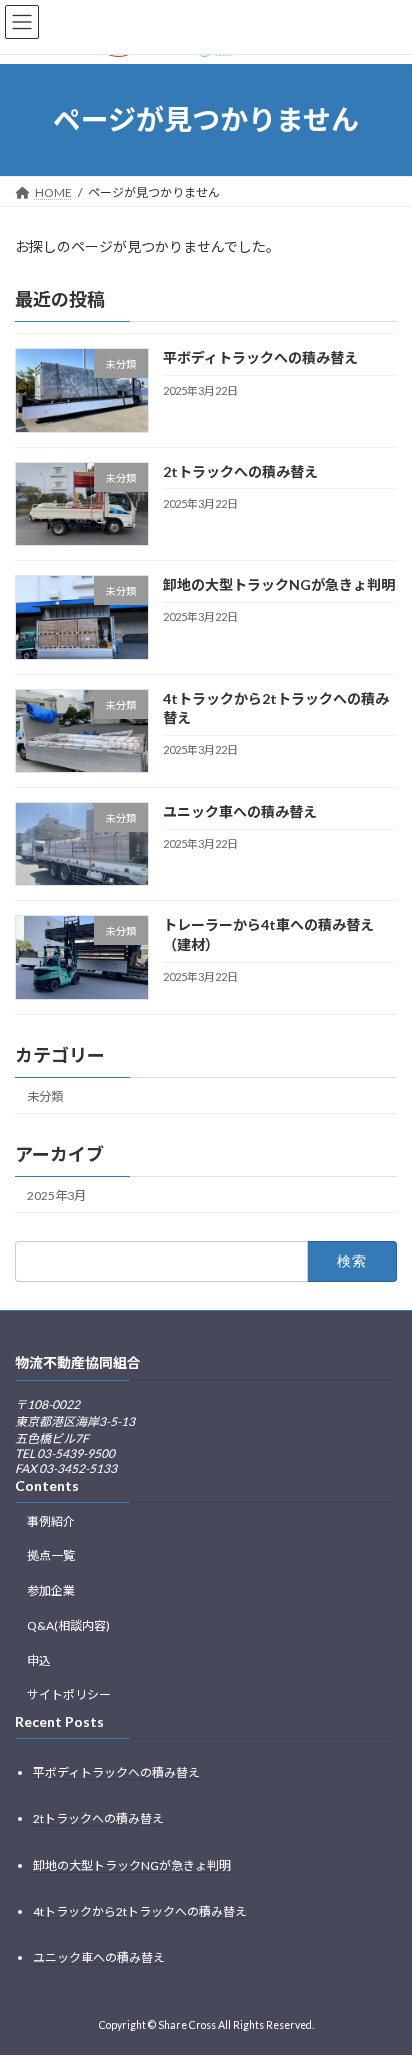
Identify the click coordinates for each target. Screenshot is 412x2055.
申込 (39, 1659)
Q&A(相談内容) (68, 1625)
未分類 (45, 1095)
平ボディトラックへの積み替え (260, 357)
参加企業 (51, 1590)
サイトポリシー (69, 1694)
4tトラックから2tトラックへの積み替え (140, 1910)
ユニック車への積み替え (240, 811)
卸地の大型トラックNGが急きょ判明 (279, 584)
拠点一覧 (51, 1555)
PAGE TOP (382, 1972)
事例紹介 (51, 1520)
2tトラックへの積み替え (240, 471)
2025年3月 (56, 1195)
